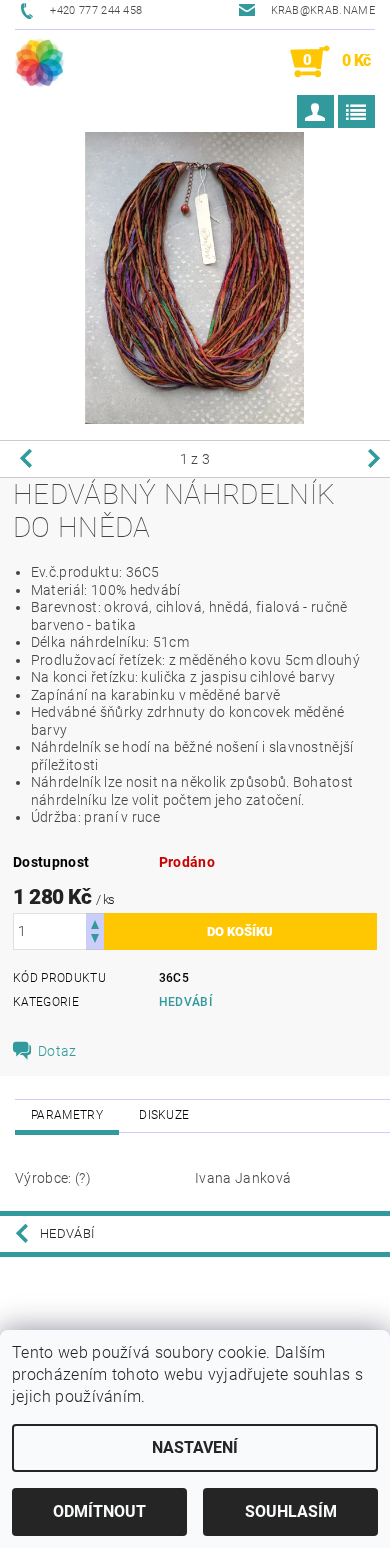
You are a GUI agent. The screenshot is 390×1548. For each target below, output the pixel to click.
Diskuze (164, 1115)
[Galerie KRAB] (40, 62)
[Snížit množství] (95, 940)
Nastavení (195, 1447)
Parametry (67, 1115)
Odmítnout (99, 1511)
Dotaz (57, 1051)
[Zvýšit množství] (95, 922)
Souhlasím (291, 1511)
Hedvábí (185, 1002)
